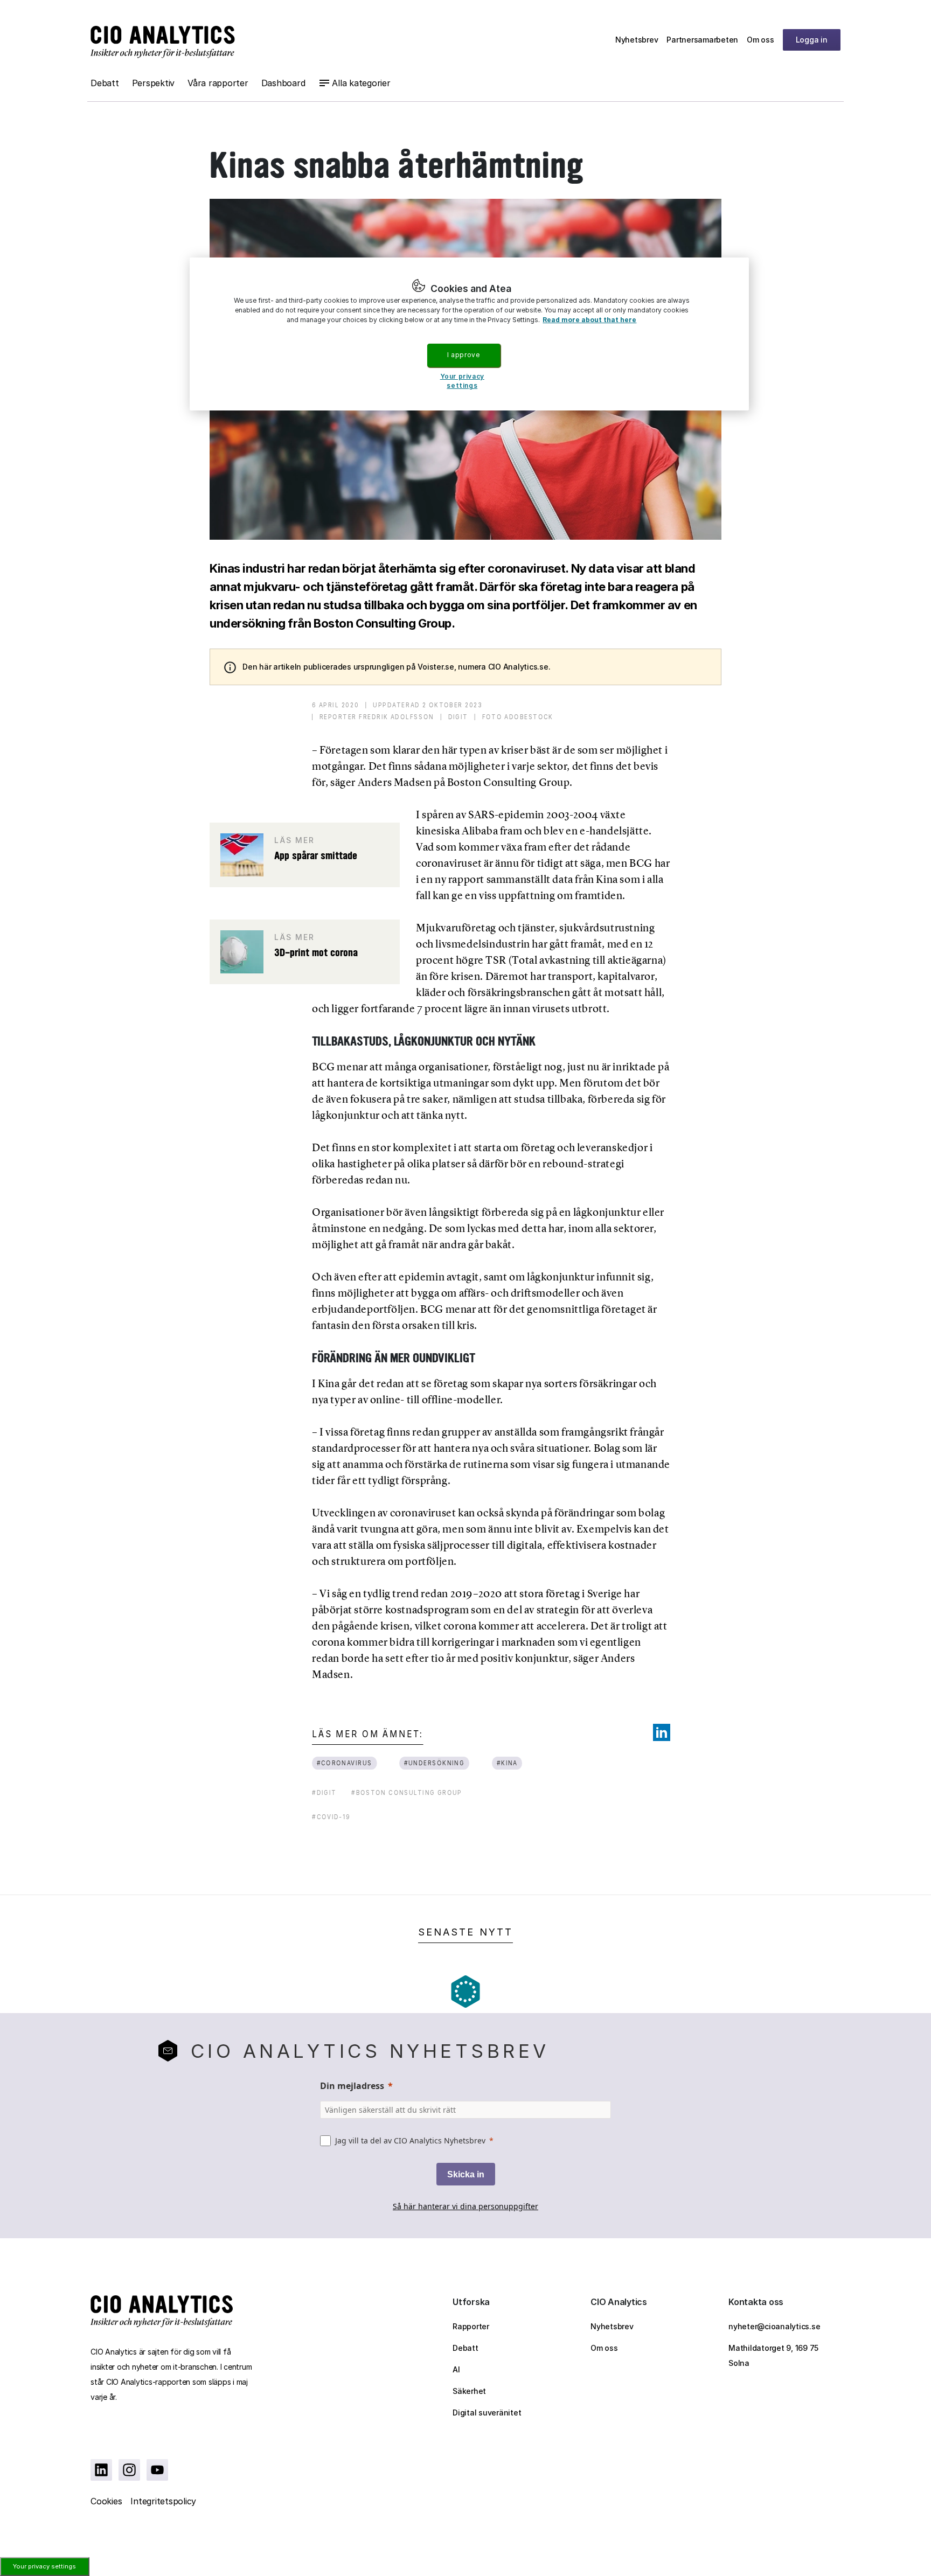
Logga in (812, 40)
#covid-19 (331, 1817)
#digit (324, 1792)
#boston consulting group (407, 1792)
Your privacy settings (44, 2566)
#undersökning (434, 1763)
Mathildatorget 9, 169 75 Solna (773, 2355)
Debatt (105, 83)
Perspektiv (154, 83)
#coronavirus (345, 1763)
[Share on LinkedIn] (662, 1732)
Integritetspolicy (163, 2501)
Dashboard (283, 83)
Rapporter (471, 2326)
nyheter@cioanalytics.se (774, 2326)
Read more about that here (589, 320)
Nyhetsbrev (637, 40)
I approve (463, 355)
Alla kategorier (361, 83)
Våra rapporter (218, 83)
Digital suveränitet (487, 2413)
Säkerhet (469, 2391)
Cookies (106, 2501)
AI (456, 2369)
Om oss (760, 40)
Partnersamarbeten (702, 40)
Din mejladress (352, 2086)
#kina (507, 1763)
